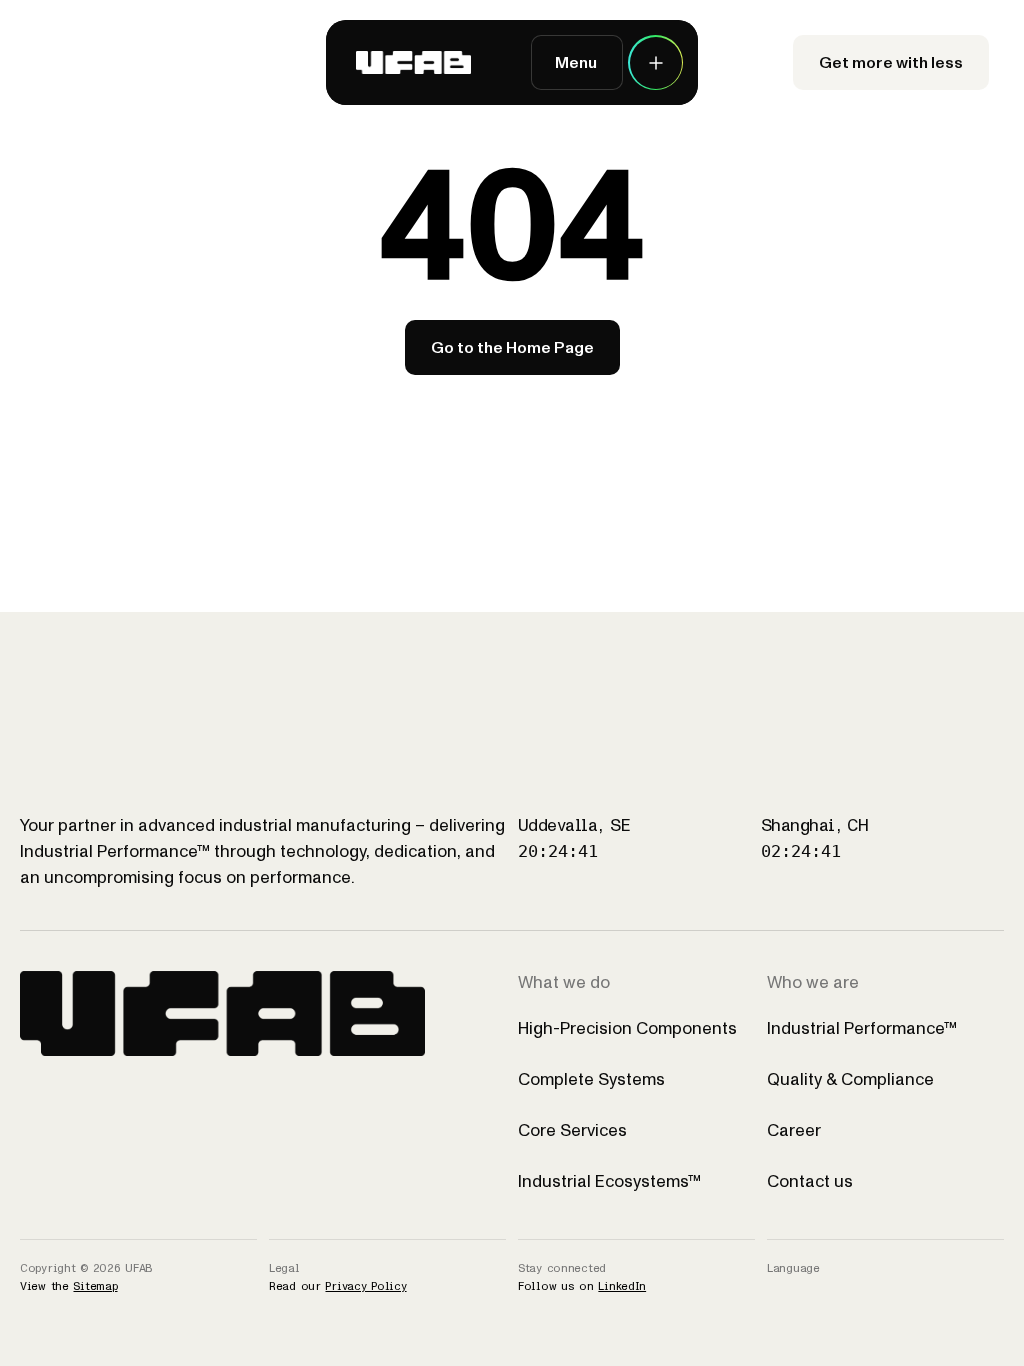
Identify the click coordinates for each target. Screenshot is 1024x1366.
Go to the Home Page (512, 347)
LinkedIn (622, 1286)
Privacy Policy (365, 1286)
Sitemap (95, 1286)
